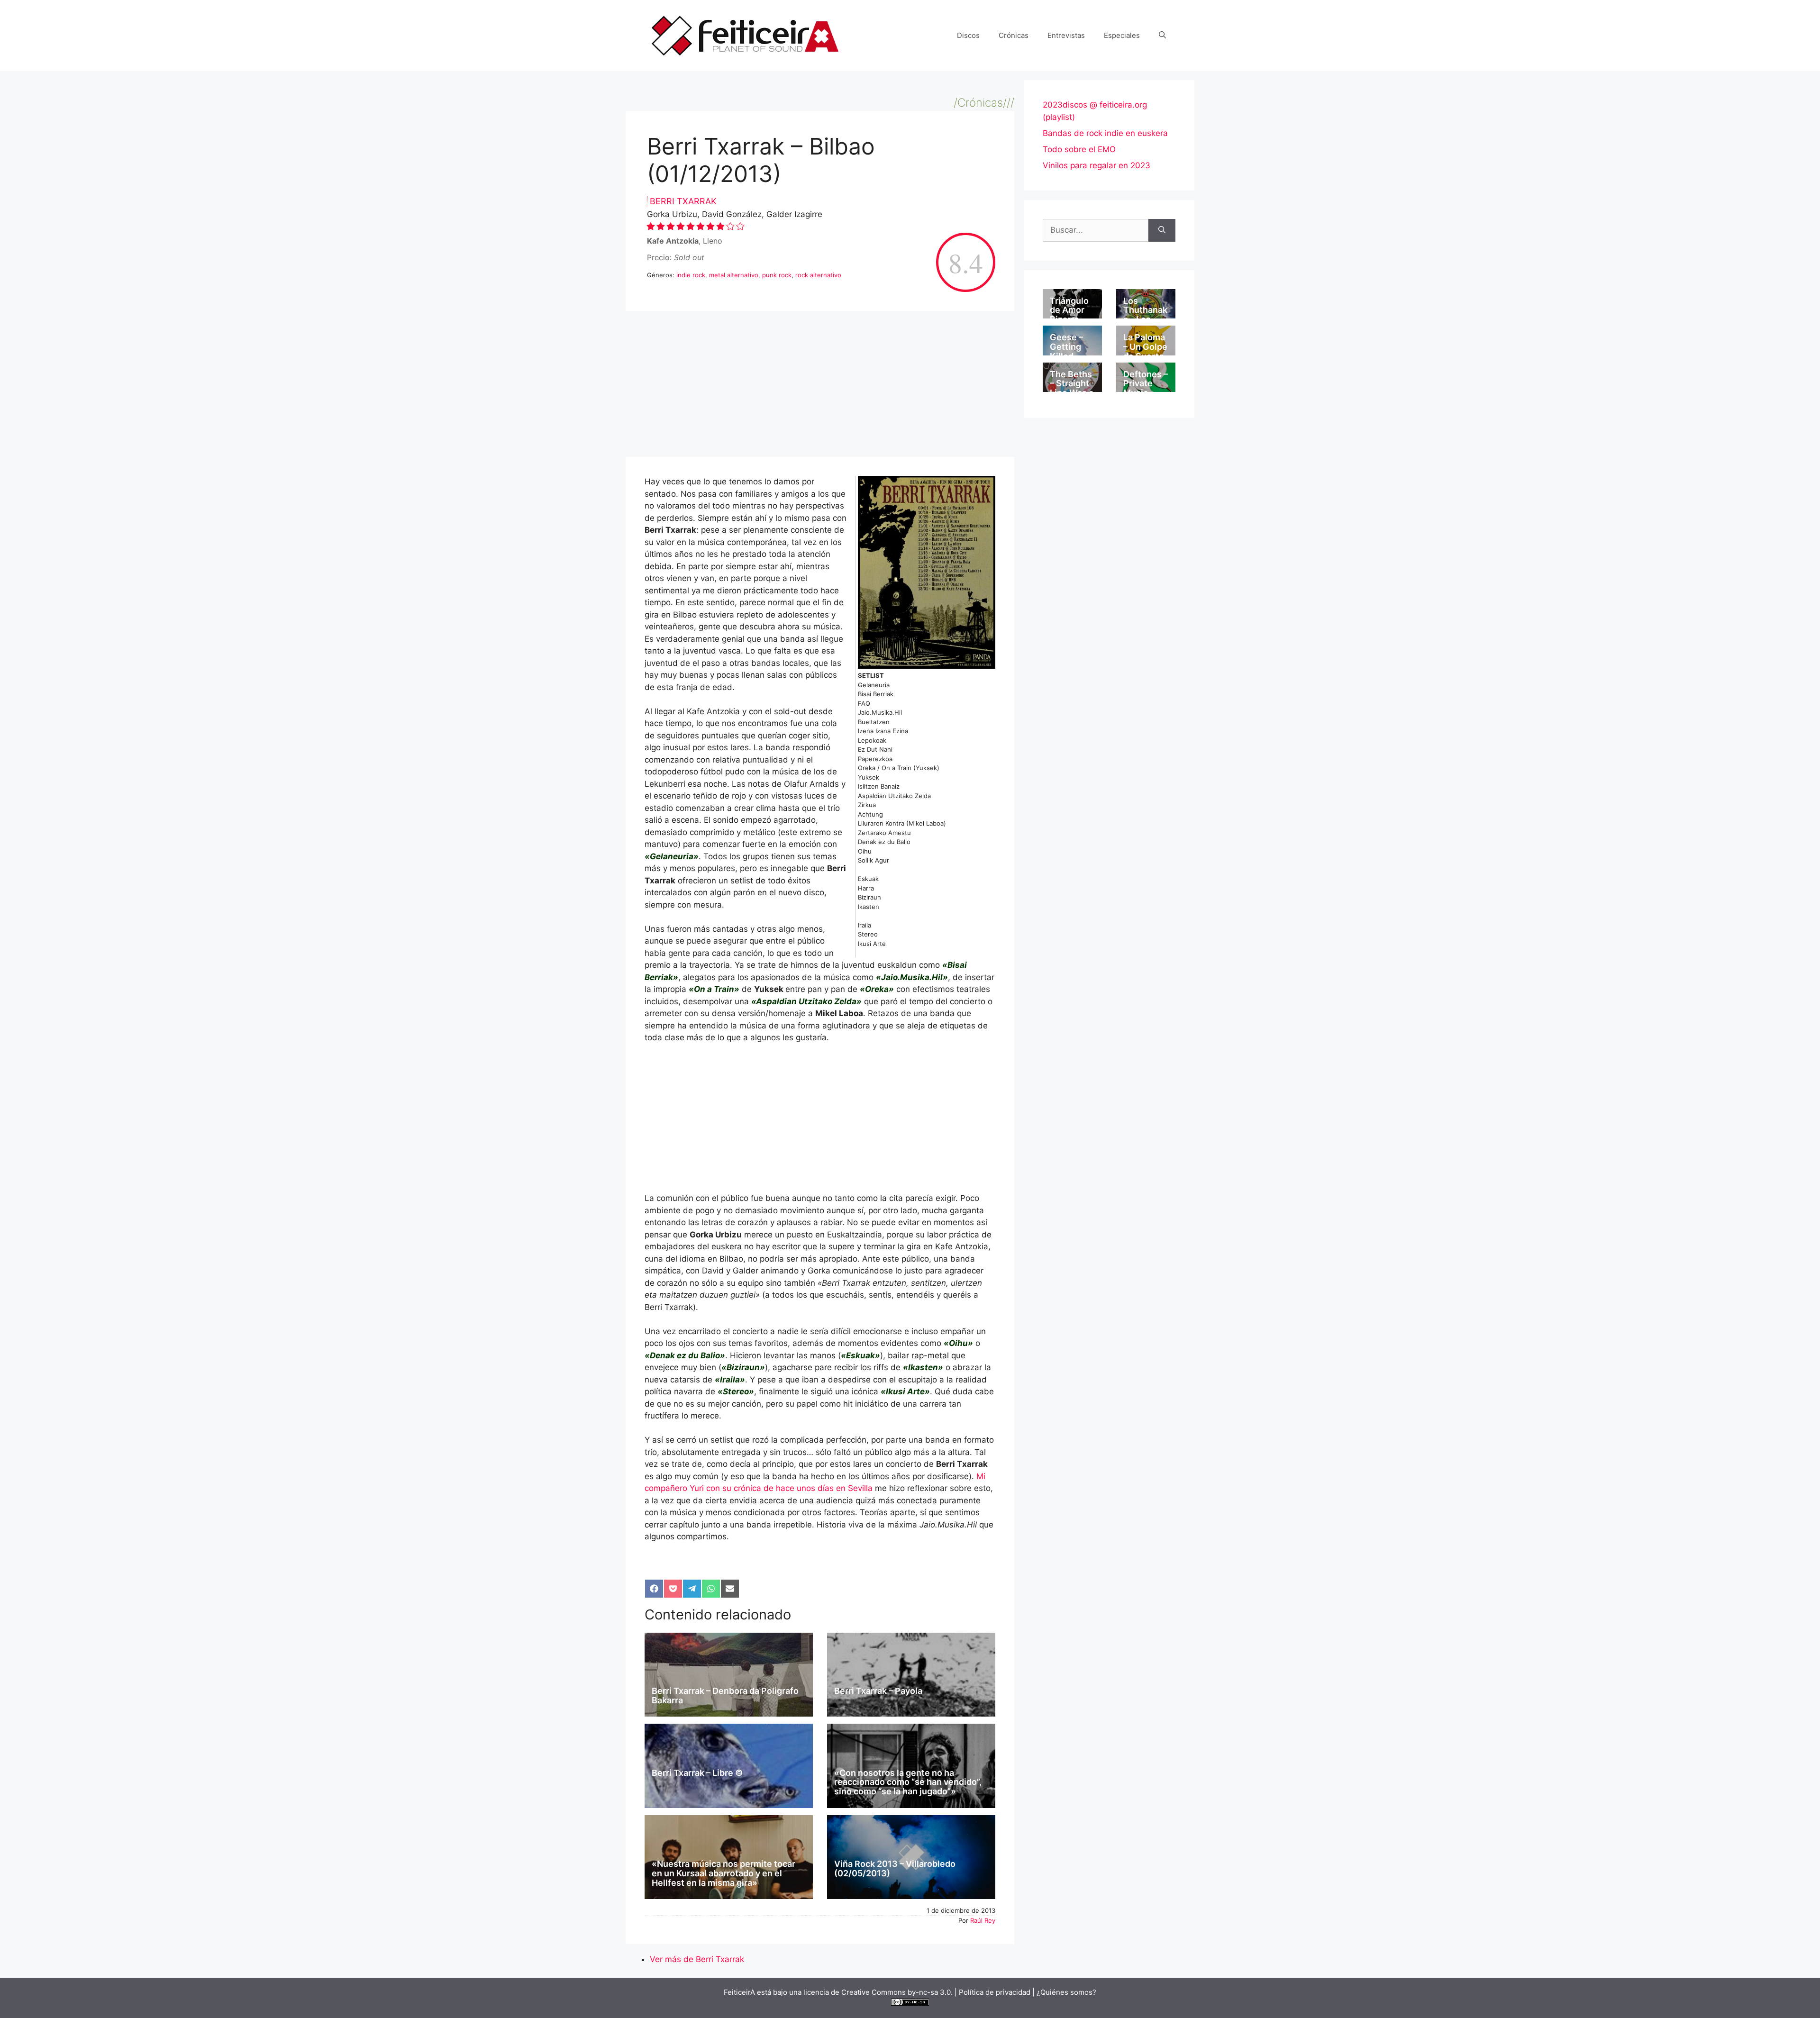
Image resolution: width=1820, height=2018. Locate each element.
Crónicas (1014, 35)
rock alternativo (818, 275)
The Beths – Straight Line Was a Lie (1072, 388)
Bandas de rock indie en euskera (1105, 133)
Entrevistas (1066, 35)
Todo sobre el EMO (1079, 149)
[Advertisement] (820, 387)
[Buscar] (1162, 230)
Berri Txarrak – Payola (878, 1691)
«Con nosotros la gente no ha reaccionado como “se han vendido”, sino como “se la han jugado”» (908, 1782)
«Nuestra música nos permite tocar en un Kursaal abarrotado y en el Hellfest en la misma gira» (723, 1873)
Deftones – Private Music (1146, 384)
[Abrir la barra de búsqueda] (1162, 36)
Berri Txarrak (683, 201)
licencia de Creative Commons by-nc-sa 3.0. (878, 1992)
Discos (968, 35)
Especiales (1122, 35)
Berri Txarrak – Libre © (697, 1773)
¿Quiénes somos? (1066, 1992)
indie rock (691, 275)
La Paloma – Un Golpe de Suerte (1145, 347)
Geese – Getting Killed (1066, 347)
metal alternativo (734, 275)
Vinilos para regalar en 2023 (1097, 165)
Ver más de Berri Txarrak (697, 1959)
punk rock (777, 275)
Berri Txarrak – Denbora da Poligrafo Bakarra (725, 1695)
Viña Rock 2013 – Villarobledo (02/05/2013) (895, 1868)
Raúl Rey (983, 1920)
